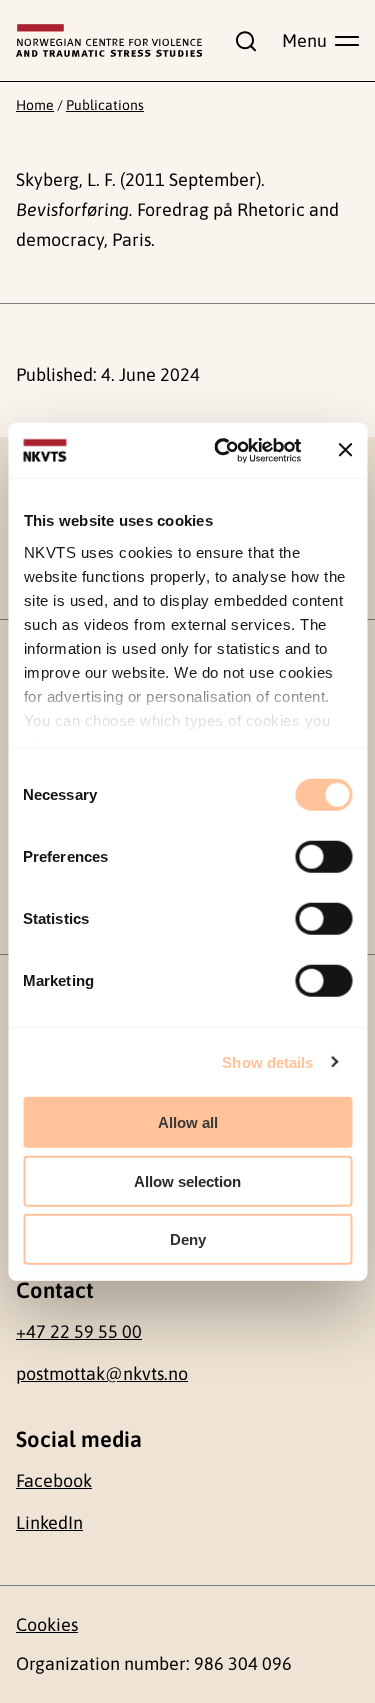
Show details (267, 1061)
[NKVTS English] (109, 40)
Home (35, 105)
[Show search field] (242, 41)
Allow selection (187, 1180)
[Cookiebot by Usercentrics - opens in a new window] (223, 450)
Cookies (47, 1624)
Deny (188, 1239)
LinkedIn (49, 1522)
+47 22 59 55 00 (79, 1331)
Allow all (188, 1122)
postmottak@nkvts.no (102, 1373)
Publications (105, 105)
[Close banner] (345, 450)
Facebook (54, 1480)
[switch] (323, 857)
